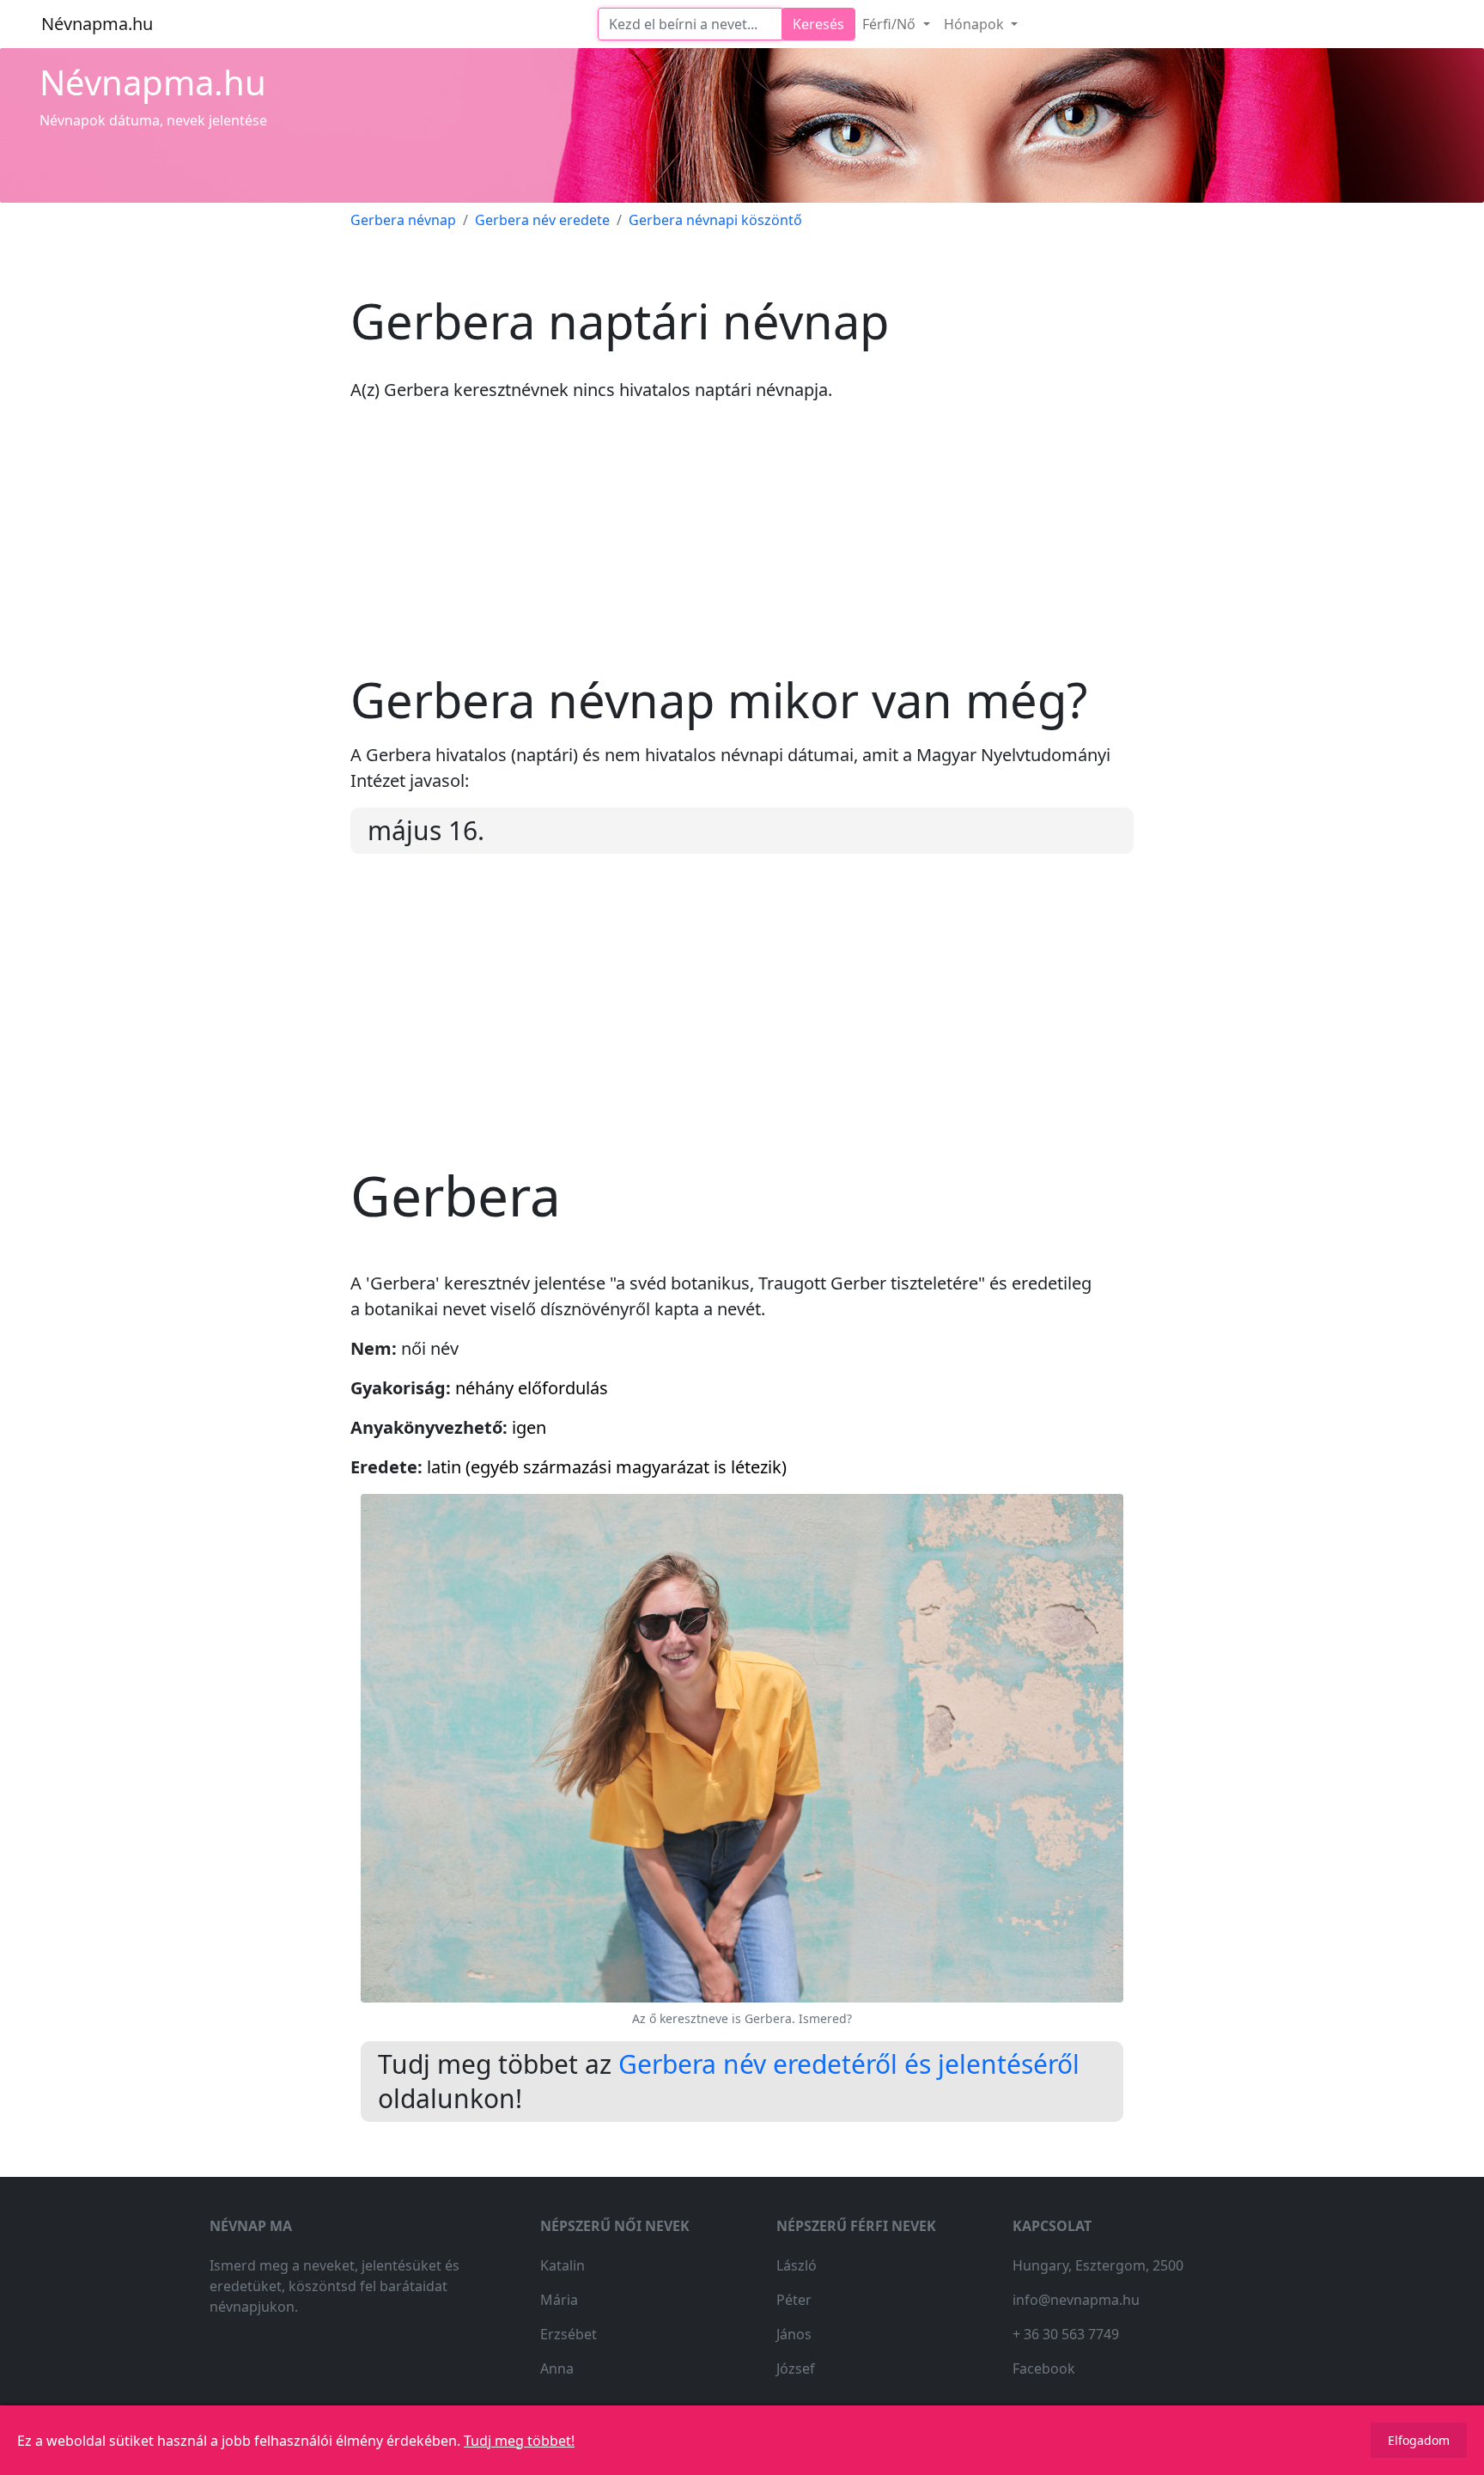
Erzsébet (569, 2334)
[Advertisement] (742, 551)
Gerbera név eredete (542, 220)
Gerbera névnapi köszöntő (715, 220)
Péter (794, 2300)
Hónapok (976, 24)
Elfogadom (1419, 2440)
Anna (557, 2368)
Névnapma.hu (97, 24)
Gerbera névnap (403, 220)
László (797, 2265)
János (794, 2334)
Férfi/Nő (891, 24)
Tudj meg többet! (519, 2441)
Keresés (818, 24)
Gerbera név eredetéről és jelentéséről (849, 2064)
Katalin (563, 2265)
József (796, 2368)
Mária (559, 2300)
